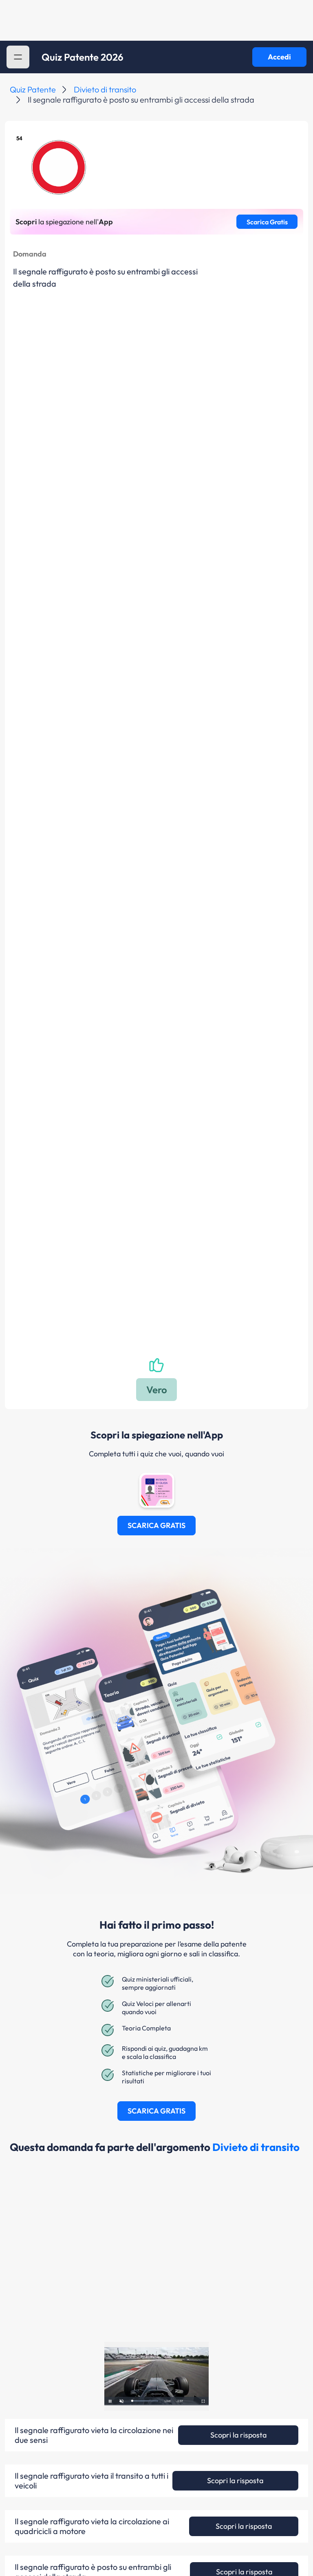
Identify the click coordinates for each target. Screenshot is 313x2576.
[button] (18, 57)
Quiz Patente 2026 (83, 57)
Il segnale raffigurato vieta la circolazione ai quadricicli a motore (92, 2526)
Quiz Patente (33, 89)
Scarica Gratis (267, 222)
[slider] (145, 2401)
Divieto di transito (105, 89)
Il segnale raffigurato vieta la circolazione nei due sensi (94, 2435)
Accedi (279, 57)
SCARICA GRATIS (156, 1525)
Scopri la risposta (238, 2435)
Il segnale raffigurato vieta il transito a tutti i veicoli (91, 2481)
